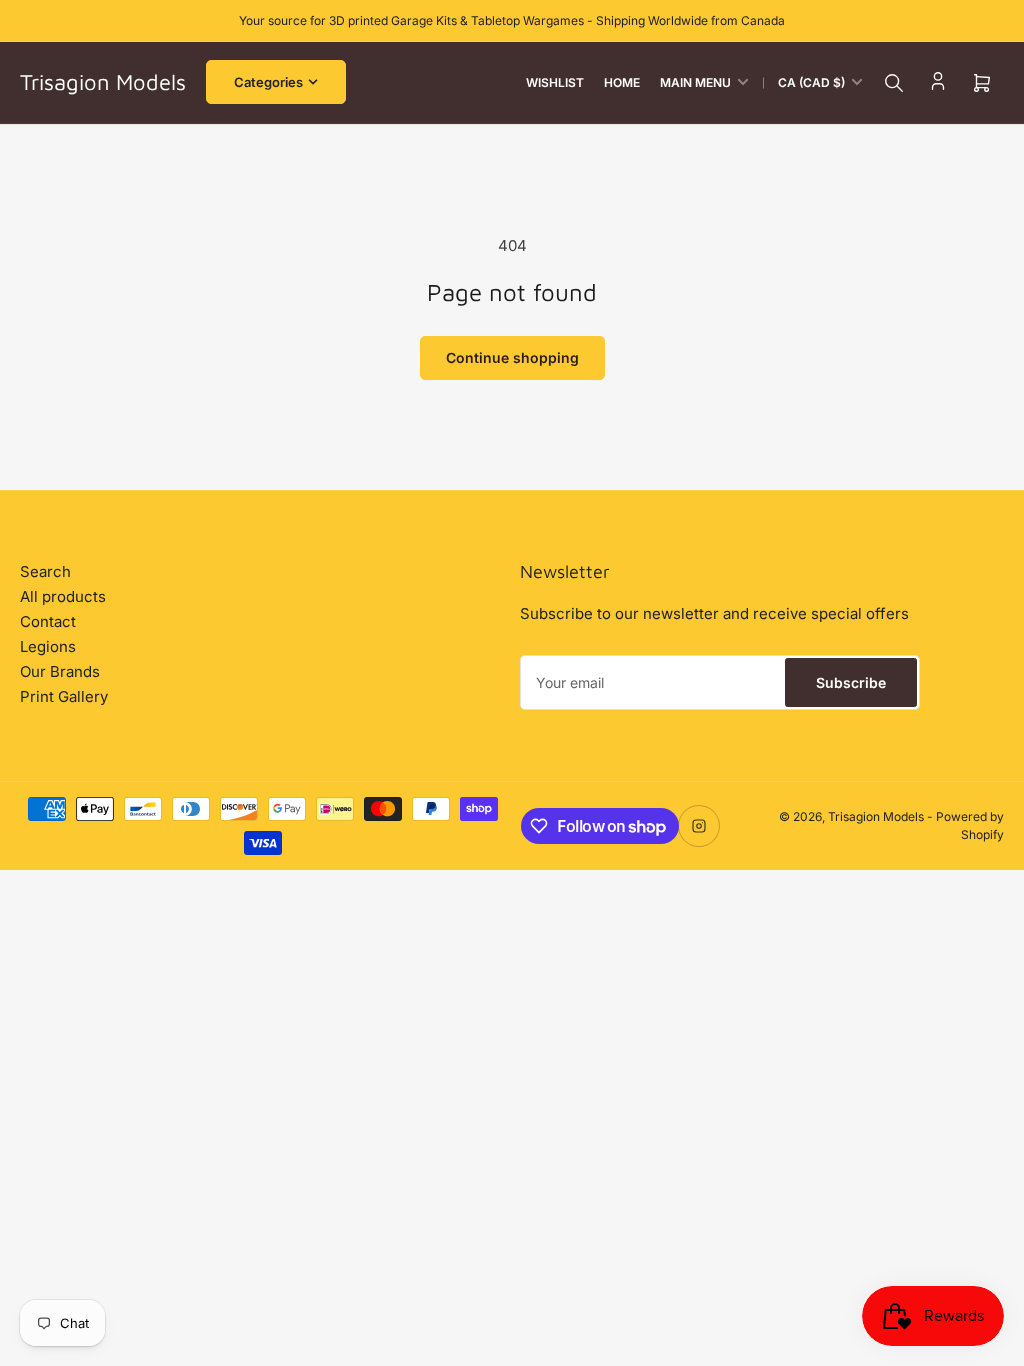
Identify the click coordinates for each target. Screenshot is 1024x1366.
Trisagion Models (876, 816)
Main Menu (695, 82)
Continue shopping (512, 357)
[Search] (894, 83)
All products (63, 596)
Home (622, 82)
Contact (48, 621)
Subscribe (851, 682)
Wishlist (555, 82)
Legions (48, 646)
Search (45, 571)
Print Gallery (64, 696)
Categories (268, 82)
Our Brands (60, 671)
